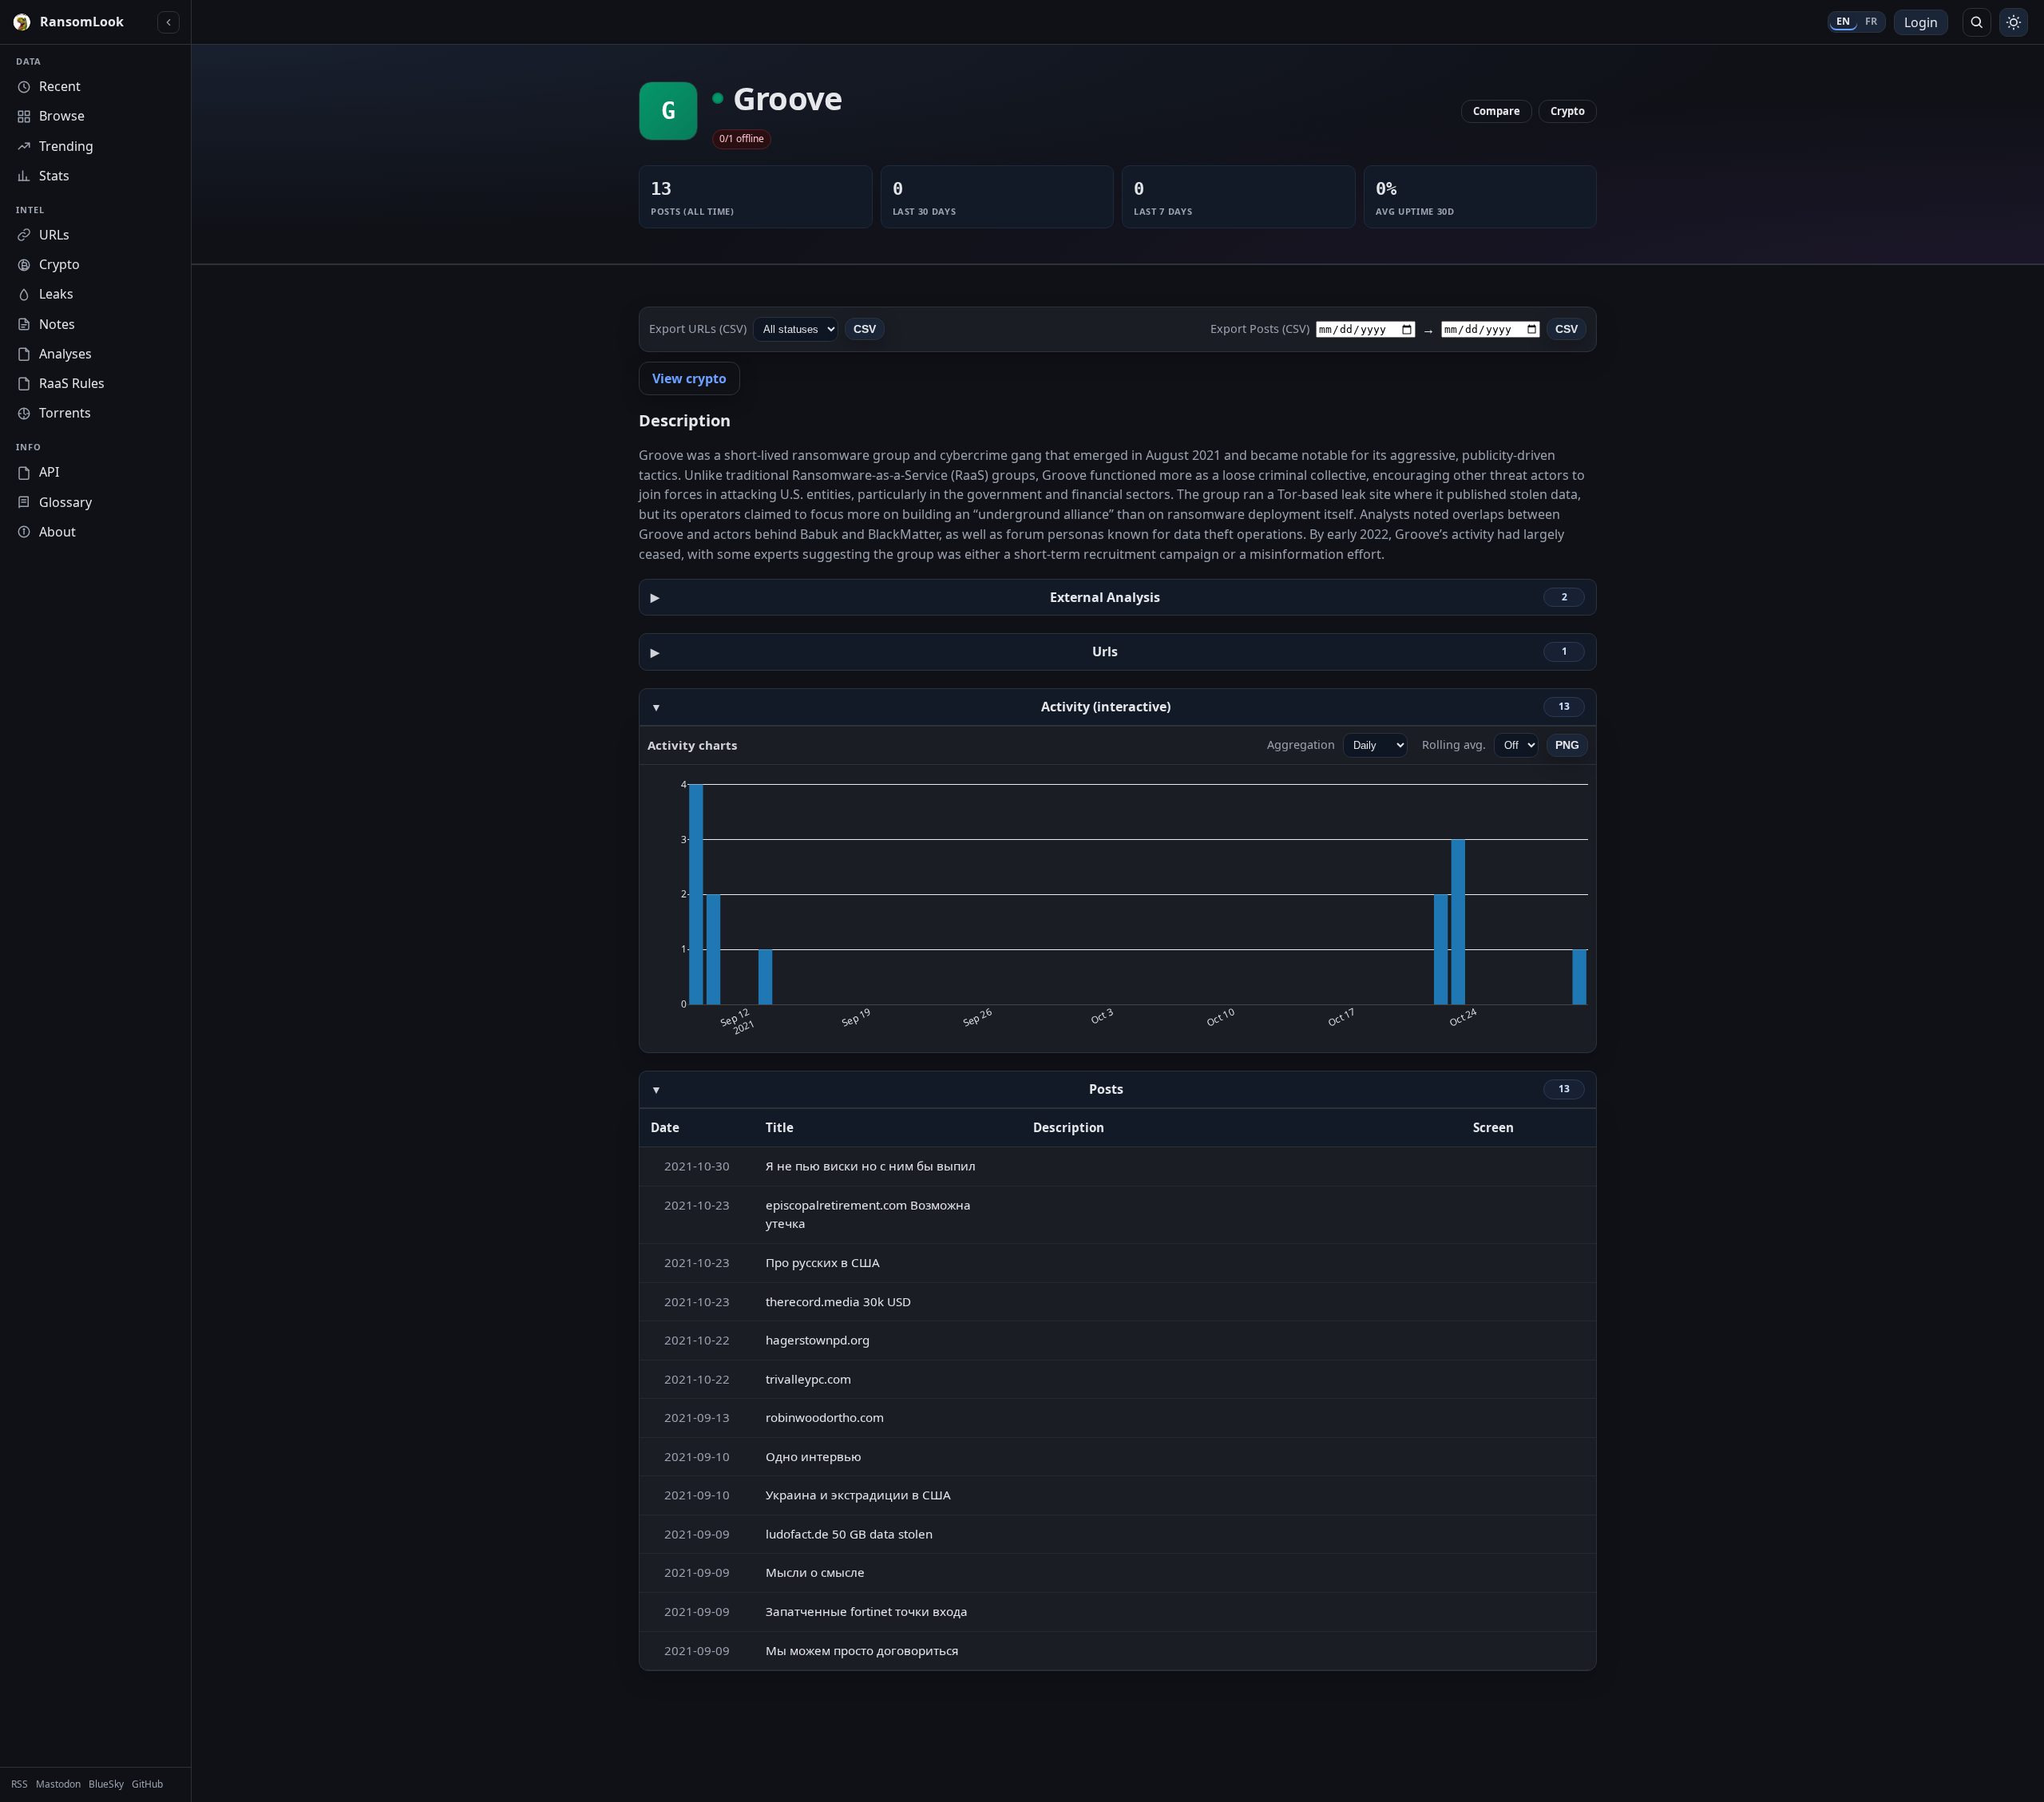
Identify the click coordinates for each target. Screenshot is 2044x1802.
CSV (865, 329)
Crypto (1568, 111)
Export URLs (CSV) (698, 329)
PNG (1567, 745)
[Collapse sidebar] (168, 22)
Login (1921, 22)
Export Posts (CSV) (1260, 329)
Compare (1497, 111)
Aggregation (1301, 745)
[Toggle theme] (2014, 22)
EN (1844, 21)
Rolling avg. (1454, 745)
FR (1872, 21)
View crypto (689, 378)
